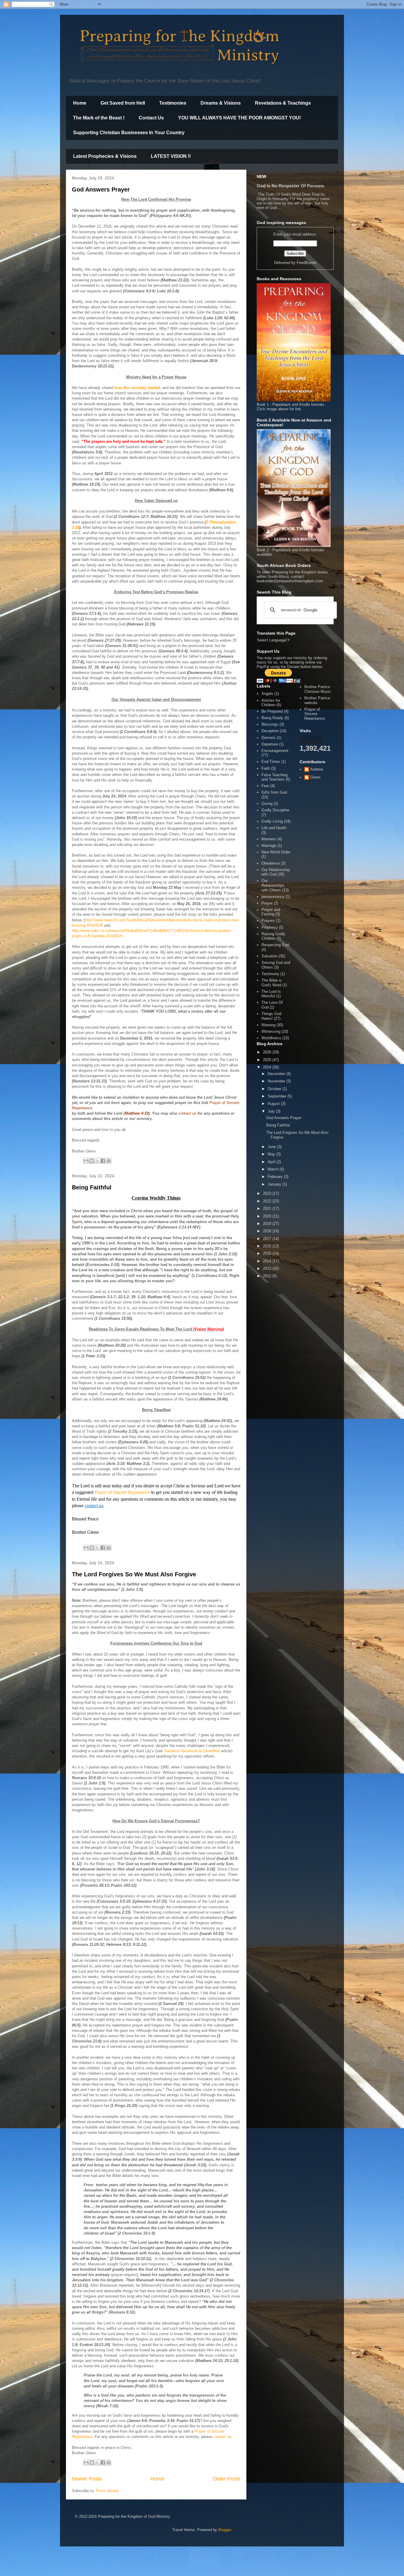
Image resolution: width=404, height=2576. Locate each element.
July (272, 1111)
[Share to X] (97, 1161)
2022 (268, 1201)
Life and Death (274, 828)
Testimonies (173, 103)
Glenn (315, 777)
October (275, 1089)
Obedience (271, 863)
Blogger (225, 2530)
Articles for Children (271, 703)
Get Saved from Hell (123, 103)
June (272, 1147)
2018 (268, 1231)
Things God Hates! (271, 1016)
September (278, 1096)
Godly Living (272, 821)
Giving (267, 804)
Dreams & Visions (221, 103)
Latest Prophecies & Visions (105, 156)
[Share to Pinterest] (109, 1161)
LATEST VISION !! (171, 156)
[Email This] (86, 1161)
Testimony (270, 974)
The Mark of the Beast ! (99, 118)
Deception (270, 731)
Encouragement (275, 751)
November (277, 1081)
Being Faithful (92, 1187)
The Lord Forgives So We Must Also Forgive (134, 1574)
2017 (268, 1239)
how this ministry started (137, 388)
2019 (268, 1224)
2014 (268, 1261)
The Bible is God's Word (272, 983)
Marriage (269, 846)
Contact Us (151, 118)
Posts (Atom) (107, 2491)
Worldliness (271, 1038)
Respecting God (275, 945)
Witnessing (271, 1031)
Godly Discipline (275, 810)
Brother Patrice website (317, 700)
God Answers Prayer (101, 189)
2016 (268, 1246)
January (275, 1184)
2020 (268, 1216)
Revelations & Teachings (283, 103)
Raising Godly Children (273, 936)
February (276, 1177)
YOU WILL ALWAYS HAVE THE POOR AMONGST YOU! (239, 118)
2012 (268, 1276)
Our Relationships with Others (273, 885)
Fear (265, 786)
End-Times (271, 762)
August (274, 1104)
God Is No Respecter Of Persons (290, 186)
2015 (268, 1253)
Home (80, 103)
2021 (268, 1208)
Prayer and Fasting (271, 912)
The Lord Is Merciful (271, 994)
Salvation (269, 956)
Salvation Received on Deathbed (192, 1751)
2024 (268, 1067)
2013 (268, 1268)
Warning (268, 1025)
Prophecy (270, 927)
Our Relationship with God (276, 872)
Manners (269, 839)
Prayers (268, 921)
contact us (94, 1506)
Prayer (267, 903)
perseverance (273, 897)
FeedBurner (307, 263)
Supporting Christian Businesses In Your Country (129, 133)
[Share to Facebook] (103, 1161)
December (277, 1074)
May (272, 1154)
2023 (268, 1193)
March (274, 1169)
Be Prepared (272, 711)
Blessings (270, 724)
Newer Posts (87, 2479)
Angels (267, 694)
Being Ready (272, 718)
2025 (268, 1060)
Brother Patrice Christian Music (318, 689)
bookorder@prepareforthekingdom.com (290, 581)
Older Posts (227, 2479)
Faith (266, 768)
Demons (269, 738)
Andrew (317, 769)
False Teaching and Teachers (274, 777)
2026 (268, 1052)
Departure (270, 744)
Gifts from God (274, 792)
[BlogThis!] (92, 1161)
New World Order (276, 852)
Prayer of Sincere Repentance (122, 1492)
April (272, 1162)
